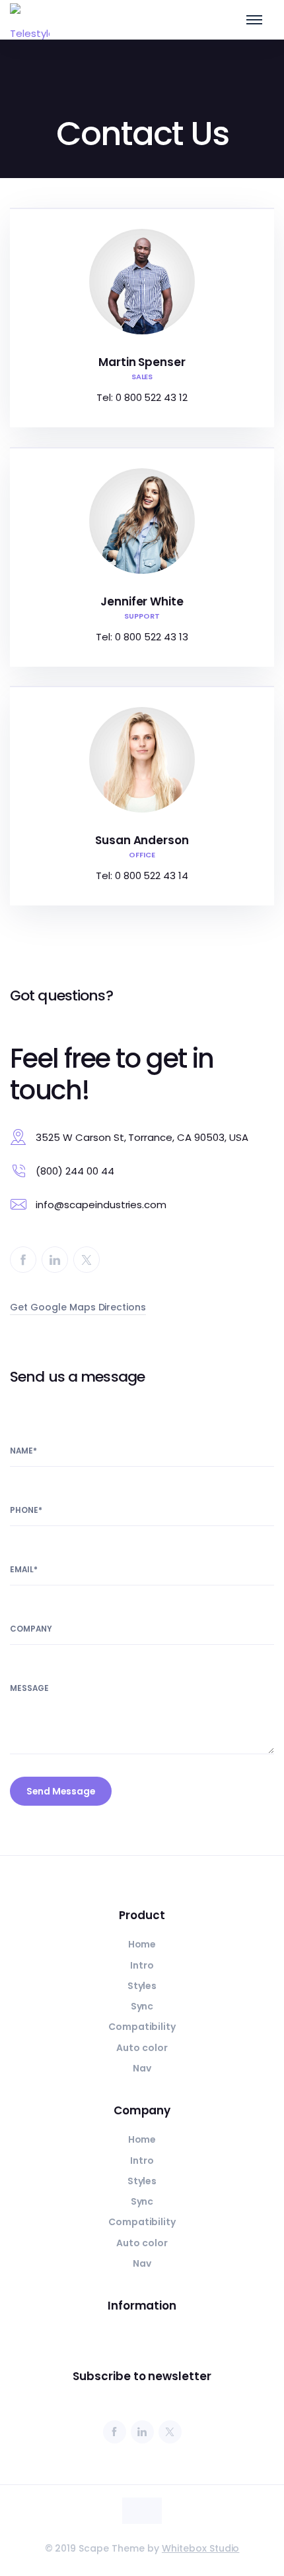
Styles (142, 1986)
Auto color (142, 2048)
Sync (142, 2006)
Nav (142, 2068)
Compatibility (142, 2027)
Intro (142, 1965)
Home (142, 1944)
